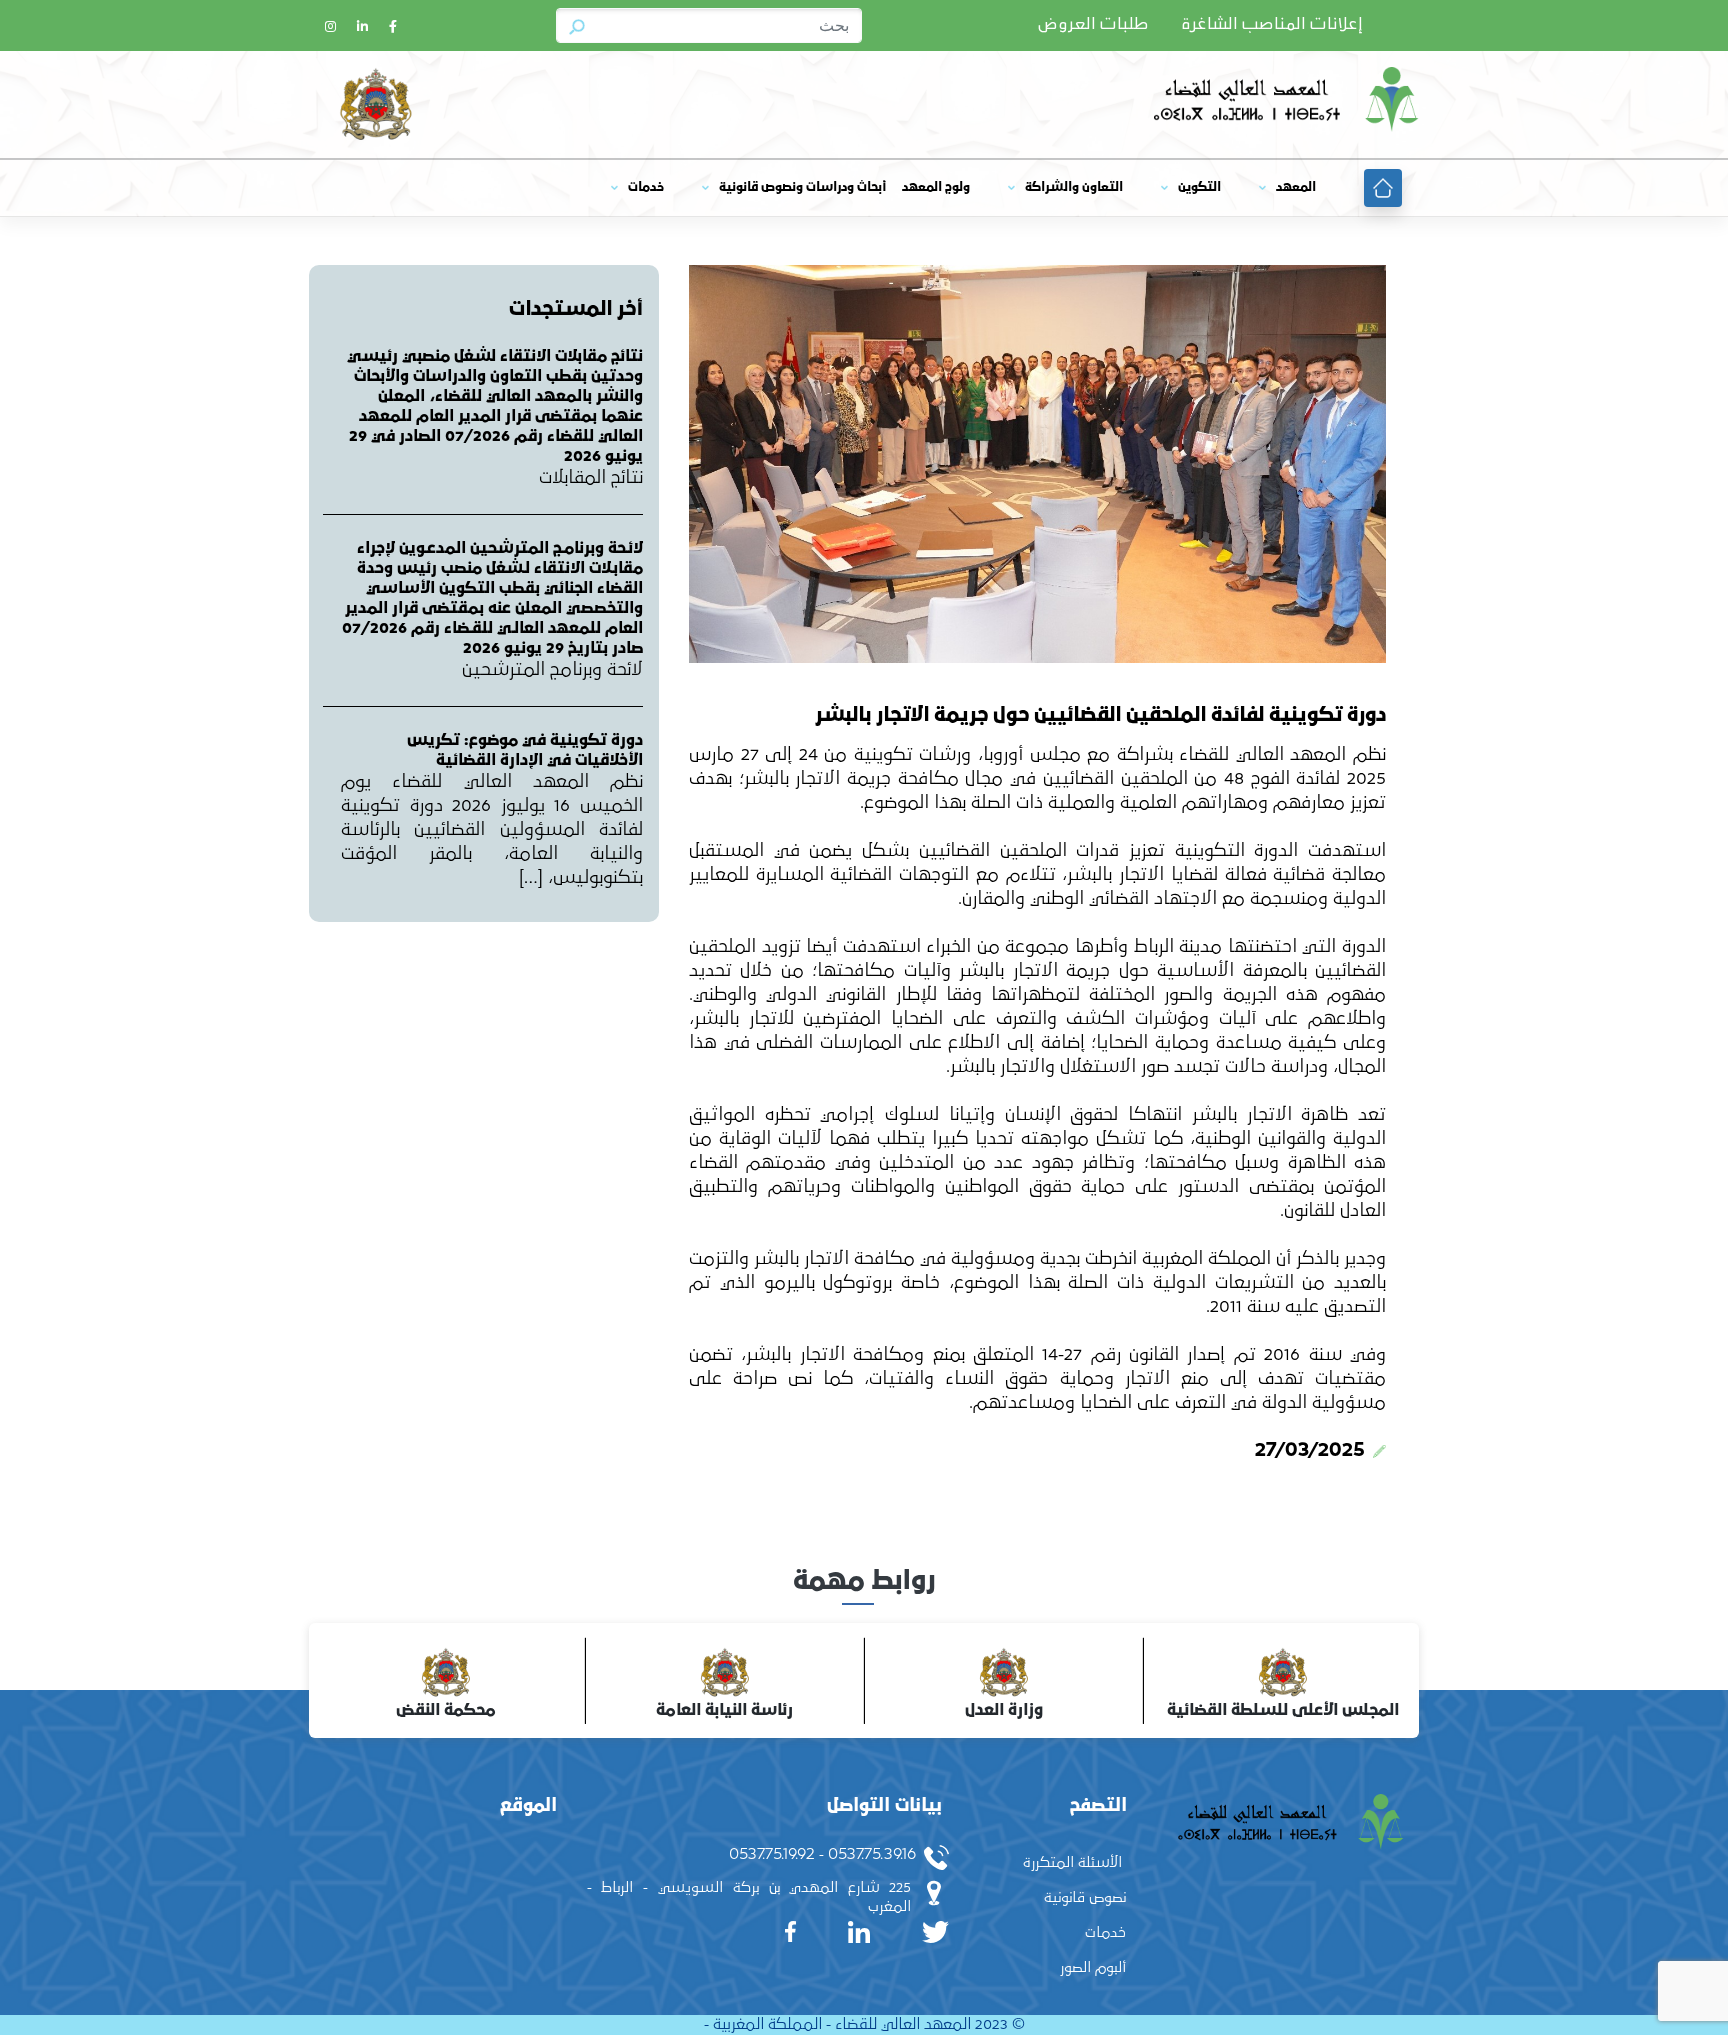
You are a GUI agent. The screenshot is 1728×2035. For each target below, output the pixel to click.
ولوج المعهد (936, 187)
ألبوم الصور (1093, 1967)
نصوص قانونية (1085, 1897)
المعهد (1296, 187)
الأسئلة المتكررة (1072, 1862)
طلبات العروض (1093, 25)
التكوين (1199, 187)
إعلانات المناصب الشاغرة (1272, 25)
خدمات (646, 187)
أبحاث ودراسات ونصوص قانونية (802, 187)
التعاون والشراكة (1074, 187)
